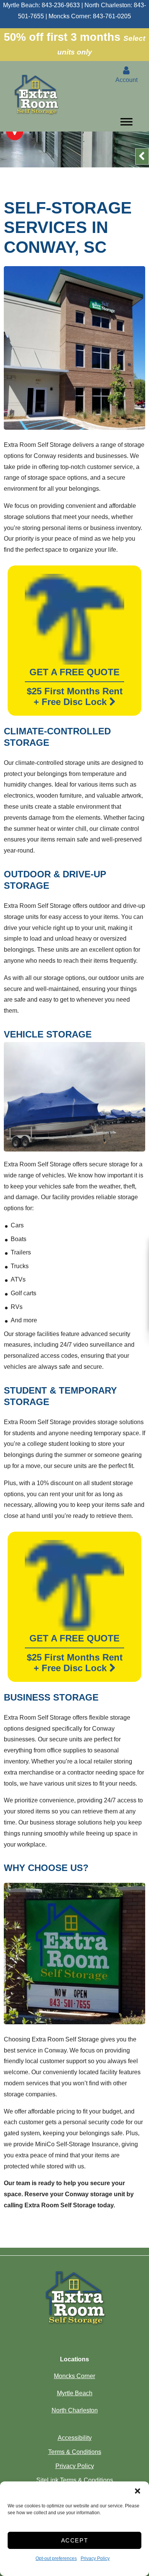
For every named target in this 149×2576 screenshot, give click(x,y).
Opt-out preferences (56, 2558)
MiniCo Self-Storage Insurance (77, 2144)
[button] (138, 2491)
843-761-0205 (112, 16)
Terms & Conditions (75, 2452)
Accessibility (75, 2438)
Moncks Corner (74, 2376)
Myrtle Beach (75, 2393)
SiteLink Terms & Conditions (75, 2480)
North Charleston (75, 2410)
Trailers (21, 1252)
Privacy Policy (95, 2558)
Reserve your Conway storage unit (75, 2194)
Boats (19, 1239)
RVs (17, 1307)
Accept (75, 2540)
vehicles (53, 1175)
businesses (19, 1739)
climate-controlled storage (50, 763)
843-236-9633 (61, 5)
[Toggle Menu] (126, 124)
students (24, 1433)
